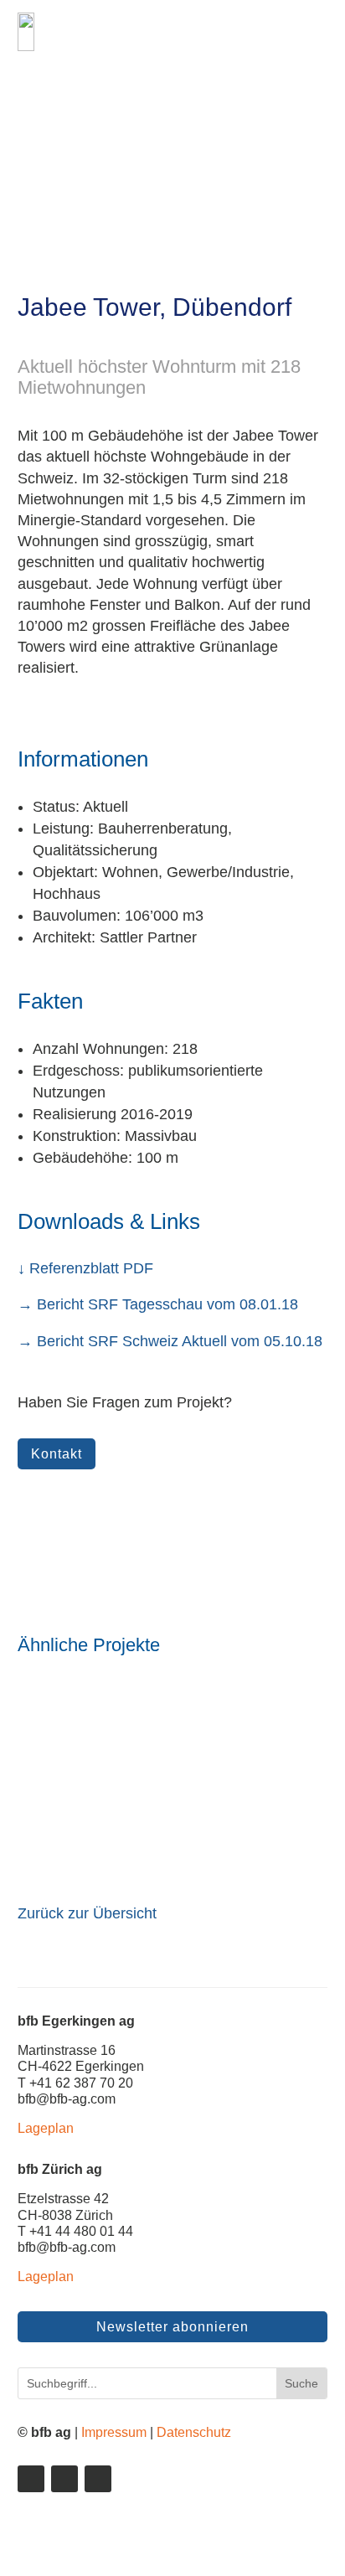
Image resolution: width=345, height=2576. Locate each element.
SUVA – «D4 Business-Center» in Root (161, 1778)
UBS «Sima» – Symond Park (125, 1729)
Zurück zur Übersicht (87, 1913)
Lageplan (46, 2128)
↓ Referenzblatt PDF (85, 1268)
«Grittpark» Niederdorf (101, 1827)
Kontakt (57, 1454)
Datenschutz (194, 2432)
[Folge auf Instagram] (98, 2479)
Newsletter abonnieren (172, 2327)
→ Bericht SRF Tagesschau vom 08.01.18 (158, 1304)
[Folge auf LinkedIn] (31, 2479)
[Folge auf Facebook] (64, 2479)
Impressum (114, 2432)
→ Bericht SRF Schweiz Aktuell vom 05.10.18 (170, 1341)
